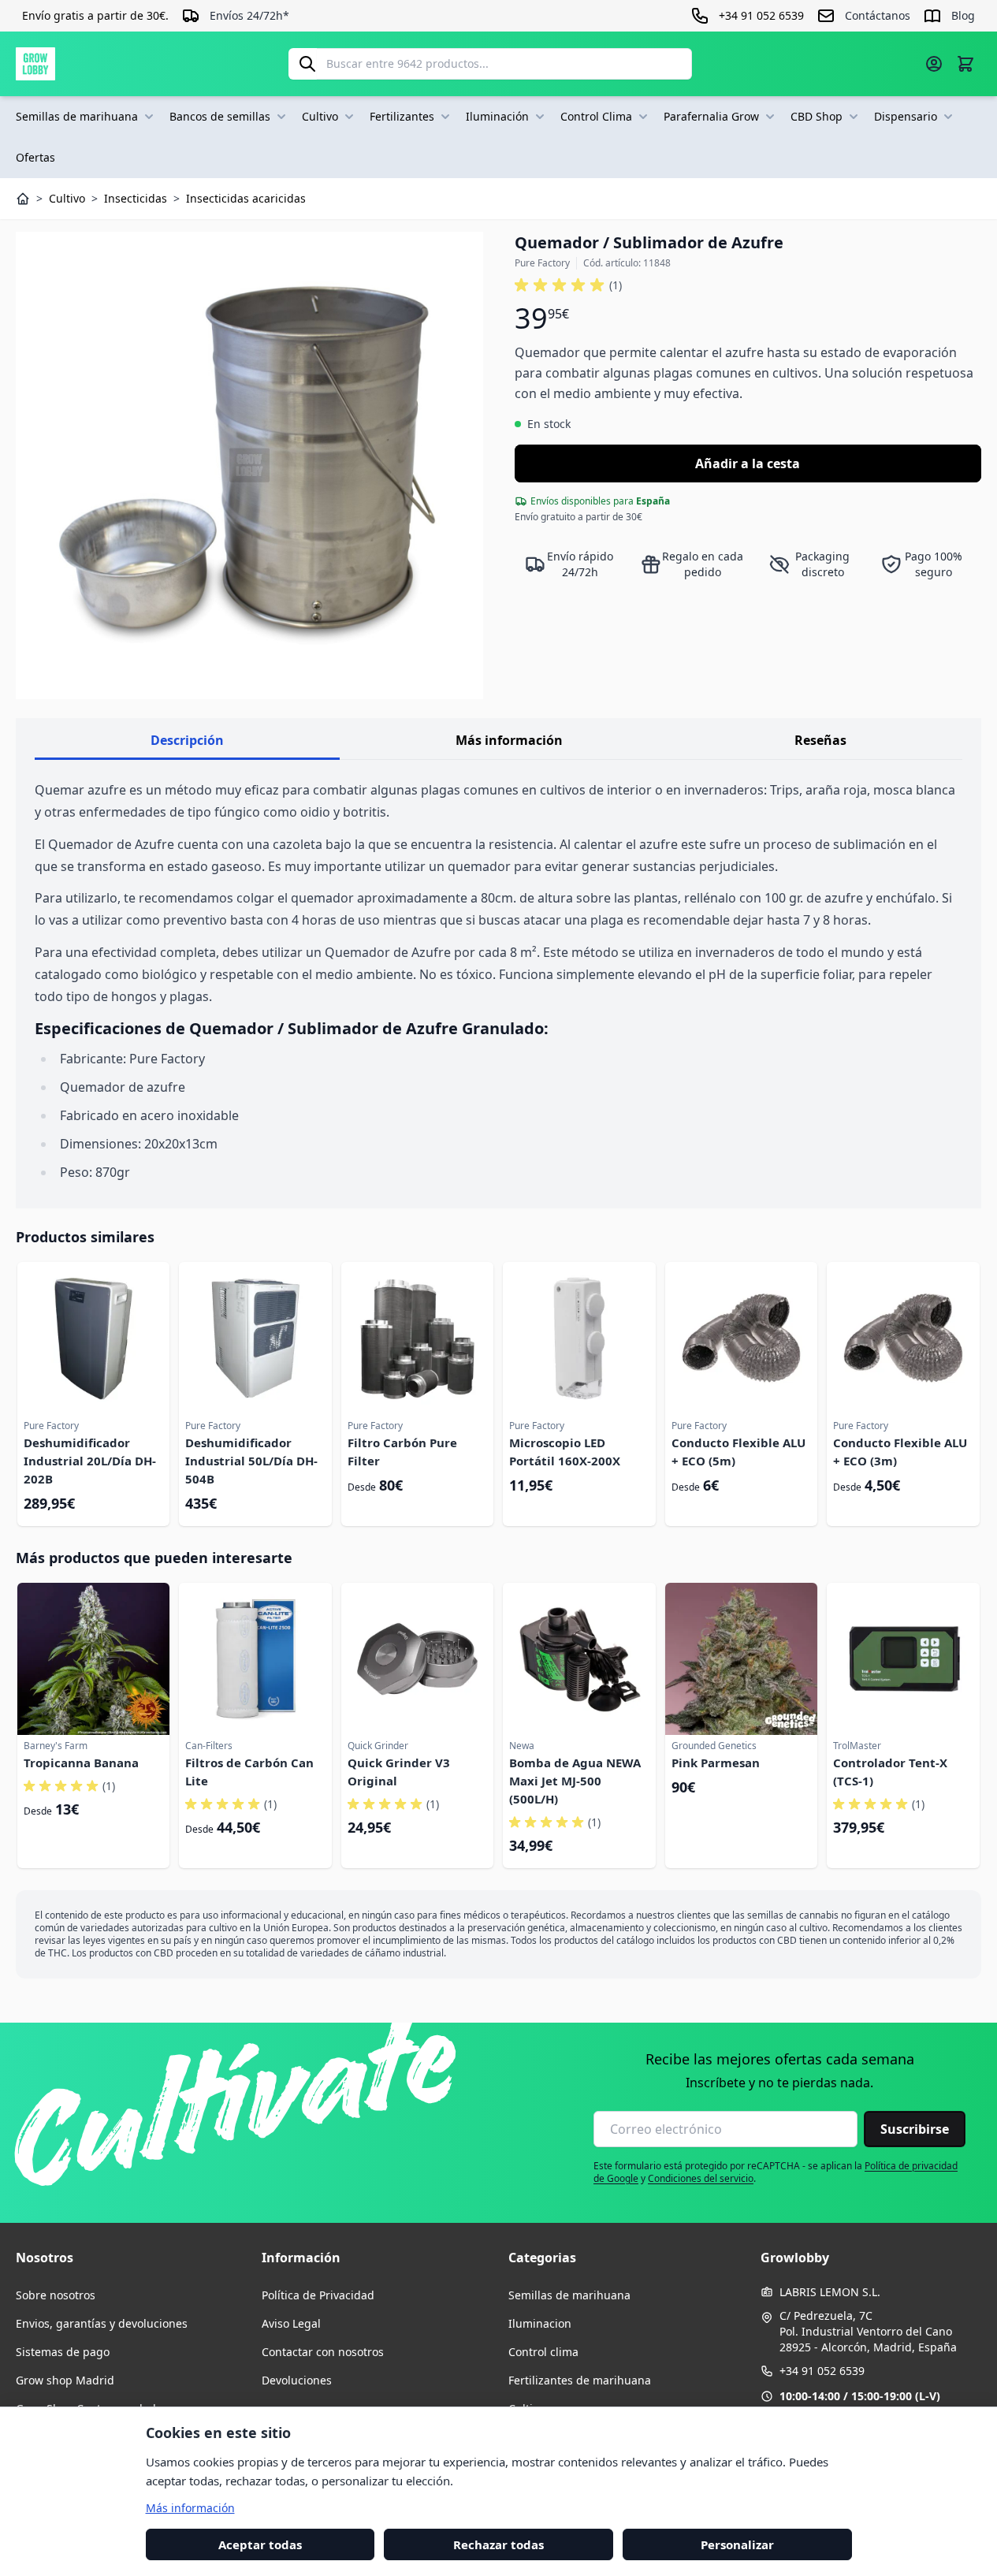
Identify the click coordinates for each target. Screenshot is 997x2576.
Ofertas (35, 157)
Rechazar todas (498, 2544)
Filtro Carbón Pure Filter (402, 1452)
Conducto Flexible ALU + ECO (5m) (738, 1452)
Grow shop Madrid (65, 2380)
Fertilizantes (402, 116)
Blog (963, 15)
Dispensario (906, 116)
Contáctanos (878, 15)
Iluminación (497, 116)
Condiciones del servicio (701, 2178)
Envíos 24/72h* (249, 15)
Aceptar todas (260, 2544)
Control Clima (596, 116)
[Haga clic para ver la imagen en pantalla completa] (249, 465)
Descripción (187, 740)
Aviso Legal (291, 2323)
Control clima (543, 2352)
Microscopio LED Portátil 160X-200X (565, 1452)
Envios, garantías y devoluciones (102, 2323)
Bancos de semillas (220, 116)
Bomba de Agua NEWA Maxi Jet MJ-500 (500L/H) (575, 1781)
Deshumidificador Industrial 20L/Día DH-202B (90, 1461)
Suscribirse (915, 2129)
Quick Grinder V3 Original (399, 1772)
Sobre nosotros (56, 2295)
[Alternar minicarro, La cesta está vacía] (965, 64)
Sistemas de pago (63, 2352)
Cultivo (320, 116)
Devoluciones (297, 2380)
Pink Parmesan (716, 1763)
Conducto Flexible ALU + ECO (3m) (900, 1452)
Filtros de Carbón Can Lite (249, 1772)
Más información (509, 740)
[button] (568, 285)
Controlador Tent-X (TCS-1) (890, 1772)
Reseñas (820, 740)
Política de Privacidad (318, 2295)
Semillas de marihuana (77, 116)
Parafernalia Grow (711, 116)
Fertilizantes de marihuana (580, 2380)
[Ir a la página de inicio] (35, 64)
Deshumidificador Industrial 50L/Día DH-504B (251, 1461)
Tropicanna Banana (81, 1763)
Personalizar (737, 2544)
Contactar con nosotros (323, 2352)
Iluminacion (540, 2323)
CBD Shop (817, 116)
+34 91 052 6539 (822, 2371)
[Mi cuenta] (934, 64)
